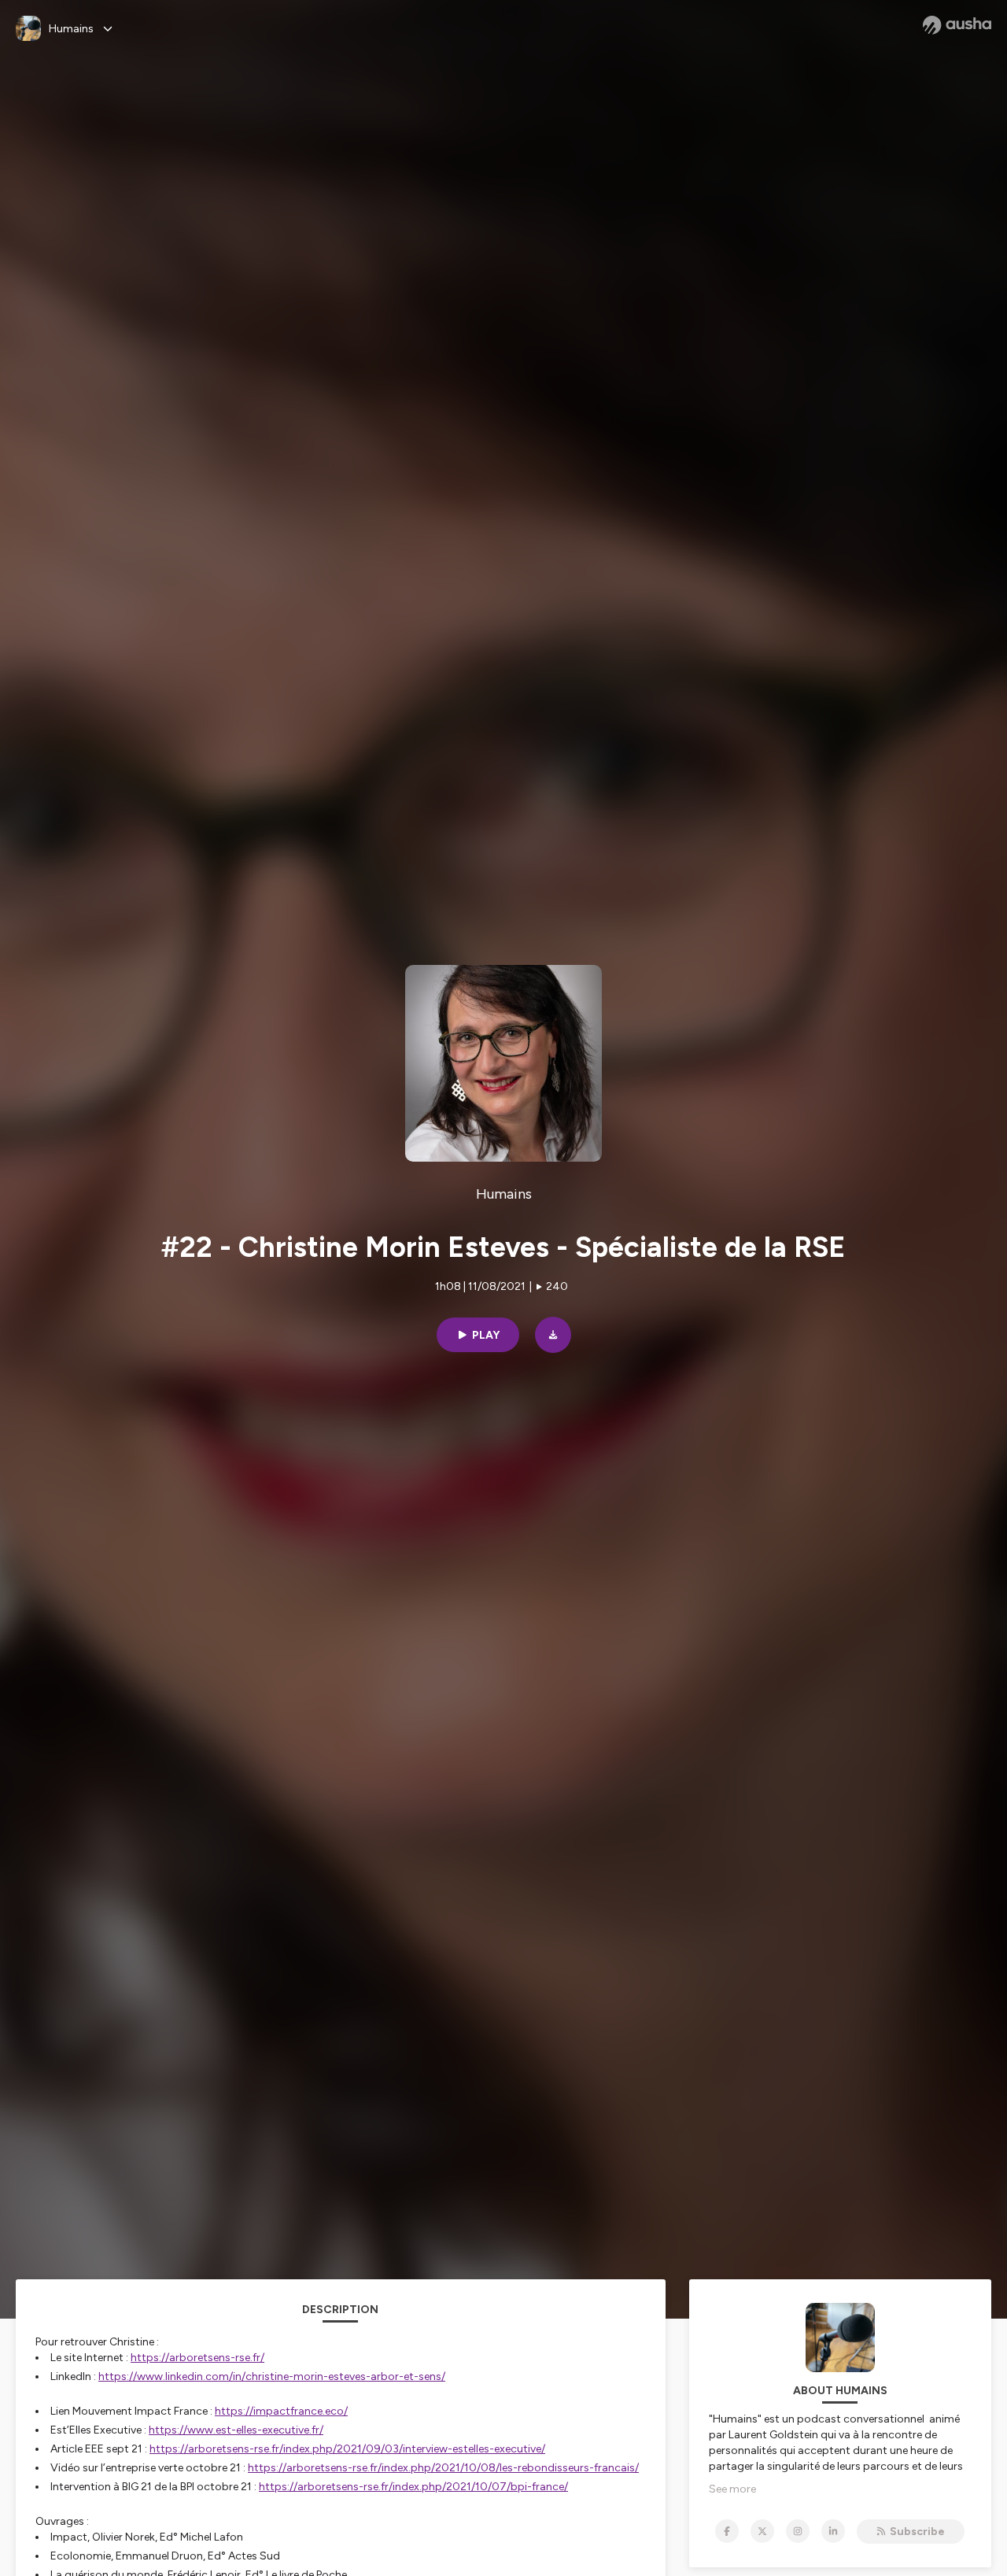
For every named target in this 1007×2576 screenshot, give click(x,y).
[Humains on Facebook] (727, 2531)
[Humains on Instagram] (798, 2531)
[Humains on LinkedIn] (833, 2531)
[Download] (553, 1335)
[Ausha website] (957, 25)
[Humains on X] (762, 2531)
